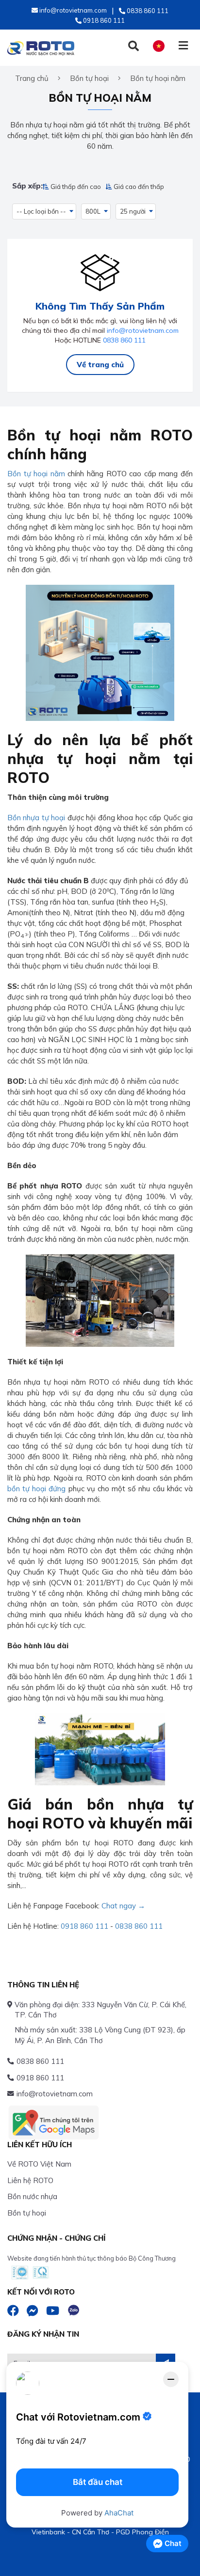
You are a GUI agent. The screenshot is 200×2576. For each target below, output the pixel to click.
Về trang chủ (100, 365)
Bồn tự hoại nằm (36, 474)
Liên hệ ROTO (30, 2180)
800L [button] (93, 211)
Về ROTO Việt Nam (39, 2164)
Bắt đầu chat (98, 2482)
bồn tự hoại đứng (37, 1489)
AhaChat (119, 2513)
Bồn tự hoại (27, 2213)
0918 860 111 (84, 1926)
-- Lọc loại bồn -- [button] (41, 211)
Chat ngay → (123, 1906)
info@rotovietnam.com (143, 330)
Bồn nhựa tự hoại (36, 818)
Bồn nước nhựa (32, 2196)
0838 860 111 (124, 340)
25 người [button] (133, 211)
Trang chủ (32, 78)
